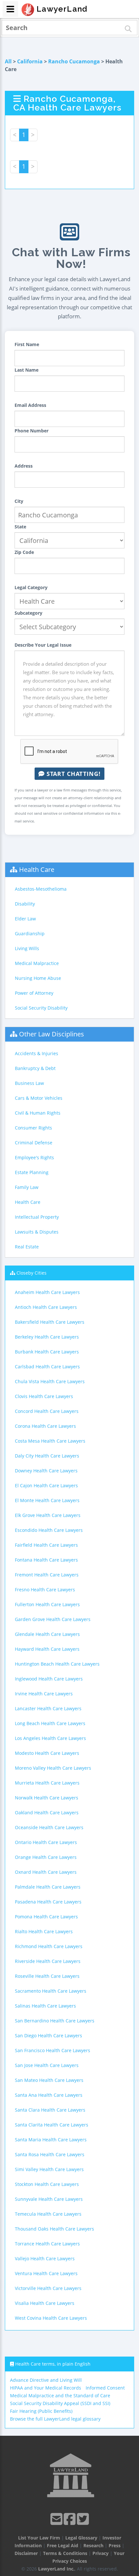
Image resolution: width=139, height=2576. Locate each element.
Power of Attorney (34, 993)
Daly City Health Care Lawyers (47, 1456)
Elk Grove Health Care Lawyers (48, 1515)
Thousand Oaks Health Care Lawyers (54, 2229)
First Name (27, 344)
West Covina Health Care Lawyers (51, 2318)
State (20, 527)
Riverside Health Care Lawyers (48, 1961)
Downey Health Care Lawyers (46, 1471)
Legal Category (31, 587)
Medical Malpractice (37, 963)
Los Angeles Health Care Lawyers (50, 1738)
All (8, 61)
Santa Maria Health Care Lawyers (51, 2140)
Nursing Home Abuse (38, 978)
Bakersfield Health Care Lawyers (50, 1322)
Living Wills (27, 948)
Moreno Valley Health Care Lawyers (53, 1768)
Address (24, 466)
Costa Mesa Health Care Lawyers (50, 1441)
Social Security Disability (41, 1008)
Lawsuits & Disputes (37, 1232)
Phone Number (32, 431)
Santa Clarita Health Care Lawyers (52, 2125)
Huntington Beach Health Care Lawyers (57, 1664)
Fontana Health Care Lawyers (46, 1560)
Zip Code (24, 552)
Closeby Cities (32, 1273)
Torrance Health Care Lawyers (47, 2244)
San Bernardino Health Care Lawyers (55, 2021)
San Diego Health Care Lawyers (48, 2035)
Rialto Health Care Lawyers (44, 1931)
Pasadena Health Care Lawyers (48, 1902)
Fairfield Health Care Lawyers (46, 1545)
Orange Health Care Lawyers (46, 1857)
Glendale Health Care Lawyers (47, 1634)
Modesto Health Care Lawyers (47, 1753)
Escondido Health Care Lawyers (49, 1530)
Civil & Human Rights (38, 1113)
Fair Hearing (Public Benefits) (41, 2411)
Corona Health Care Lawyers (45, 1426)
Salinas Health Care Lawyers (45, 2006)
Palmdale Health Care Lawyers (48, 1887)
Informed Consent (105, 2388)
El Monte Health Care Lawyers (47, 1500)
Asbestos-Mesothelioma (41, 889)
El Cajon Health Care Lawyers (46, 1485)
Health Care (37, 869)
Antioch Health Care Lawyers (46, 1307)
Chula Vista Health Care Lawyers (50, 1381)
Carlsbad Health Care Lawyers (47, 1367)
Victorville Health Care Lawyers (48, 2288)
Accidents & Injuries (37, 1053)
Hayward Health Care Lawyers (47, 1649)
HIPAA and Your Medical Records (46, 2388)
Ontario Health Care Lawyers (46, 1842)
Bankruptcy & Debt (35, 1068)
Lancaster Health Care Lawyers (48, 1708)
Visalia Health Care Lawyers (45, 2303)
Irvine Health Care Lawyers (44, 1694)
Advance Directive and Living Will (46, 2380)
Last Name (27, 370)
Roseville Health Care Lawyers (47, 1976)
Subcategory (28, 613)
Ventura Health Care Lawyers (46, 2273)
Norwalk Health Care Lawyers (47, 1798)
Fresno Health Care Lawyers (45, 1590)
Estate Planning (32, 1172)
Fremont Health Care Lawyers (47, 1575)
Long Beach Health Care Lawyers (50, 1723)
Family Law (27, 1187)
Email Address (30, 405)
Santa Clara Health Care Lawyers (50, 2110)
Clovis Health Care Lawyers (44, 1396)
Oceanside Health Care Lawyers (49, 1827)
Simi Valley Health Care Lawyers (49, 2169)
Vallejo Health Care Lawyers (45, 2258)
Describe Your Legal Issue (43, 645)
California (30, 61)
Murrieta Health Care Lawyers (47, 1783)
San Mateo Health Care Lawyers (49, 2080)
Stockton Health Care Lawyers (47, 2184)
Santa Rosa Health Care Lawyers (50, 2154)
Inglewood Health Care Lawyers (49, 1679)
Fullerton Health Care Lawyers (47, 1604)
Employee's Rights (34, 1157)
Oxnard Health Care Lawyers (46, 1872)
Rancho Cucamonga (74, 61)
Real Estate (27, 1247)
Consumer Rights (33, 1128)
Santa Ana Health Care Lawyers (49, 2095)
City (19, 501)
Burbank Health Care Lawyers (47, 1352)
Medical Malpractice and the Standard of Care (60, 2396)
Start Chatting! (73, 774)
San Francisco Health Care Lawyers (53, 2050)
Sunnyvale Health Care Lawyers (49, 2199)
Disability (25, 904)
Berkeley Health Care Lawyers (47, 1337)
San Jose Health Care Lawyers (47, 2065)
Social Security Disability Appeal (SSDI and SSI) (60, 2403)
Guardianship (30, 933)
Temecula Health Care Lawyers (48, 2214)
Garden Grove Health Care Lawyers (53, 1619)
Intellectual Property (37, 1217)
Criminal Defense (34, 1143)
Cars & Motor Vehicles (39, 1098)
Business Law (29, 1083)
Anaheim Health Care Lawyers (47, 1292)
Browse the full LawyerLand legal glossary (55, 2419)
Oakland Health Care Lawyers (47, 1813)
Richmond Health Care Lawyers (49, 1946)
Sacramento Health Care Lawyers (51, 1991)
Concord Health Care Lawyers (47, 1411)
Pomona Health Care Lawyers (46, 1917)
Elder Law (25, 919)
